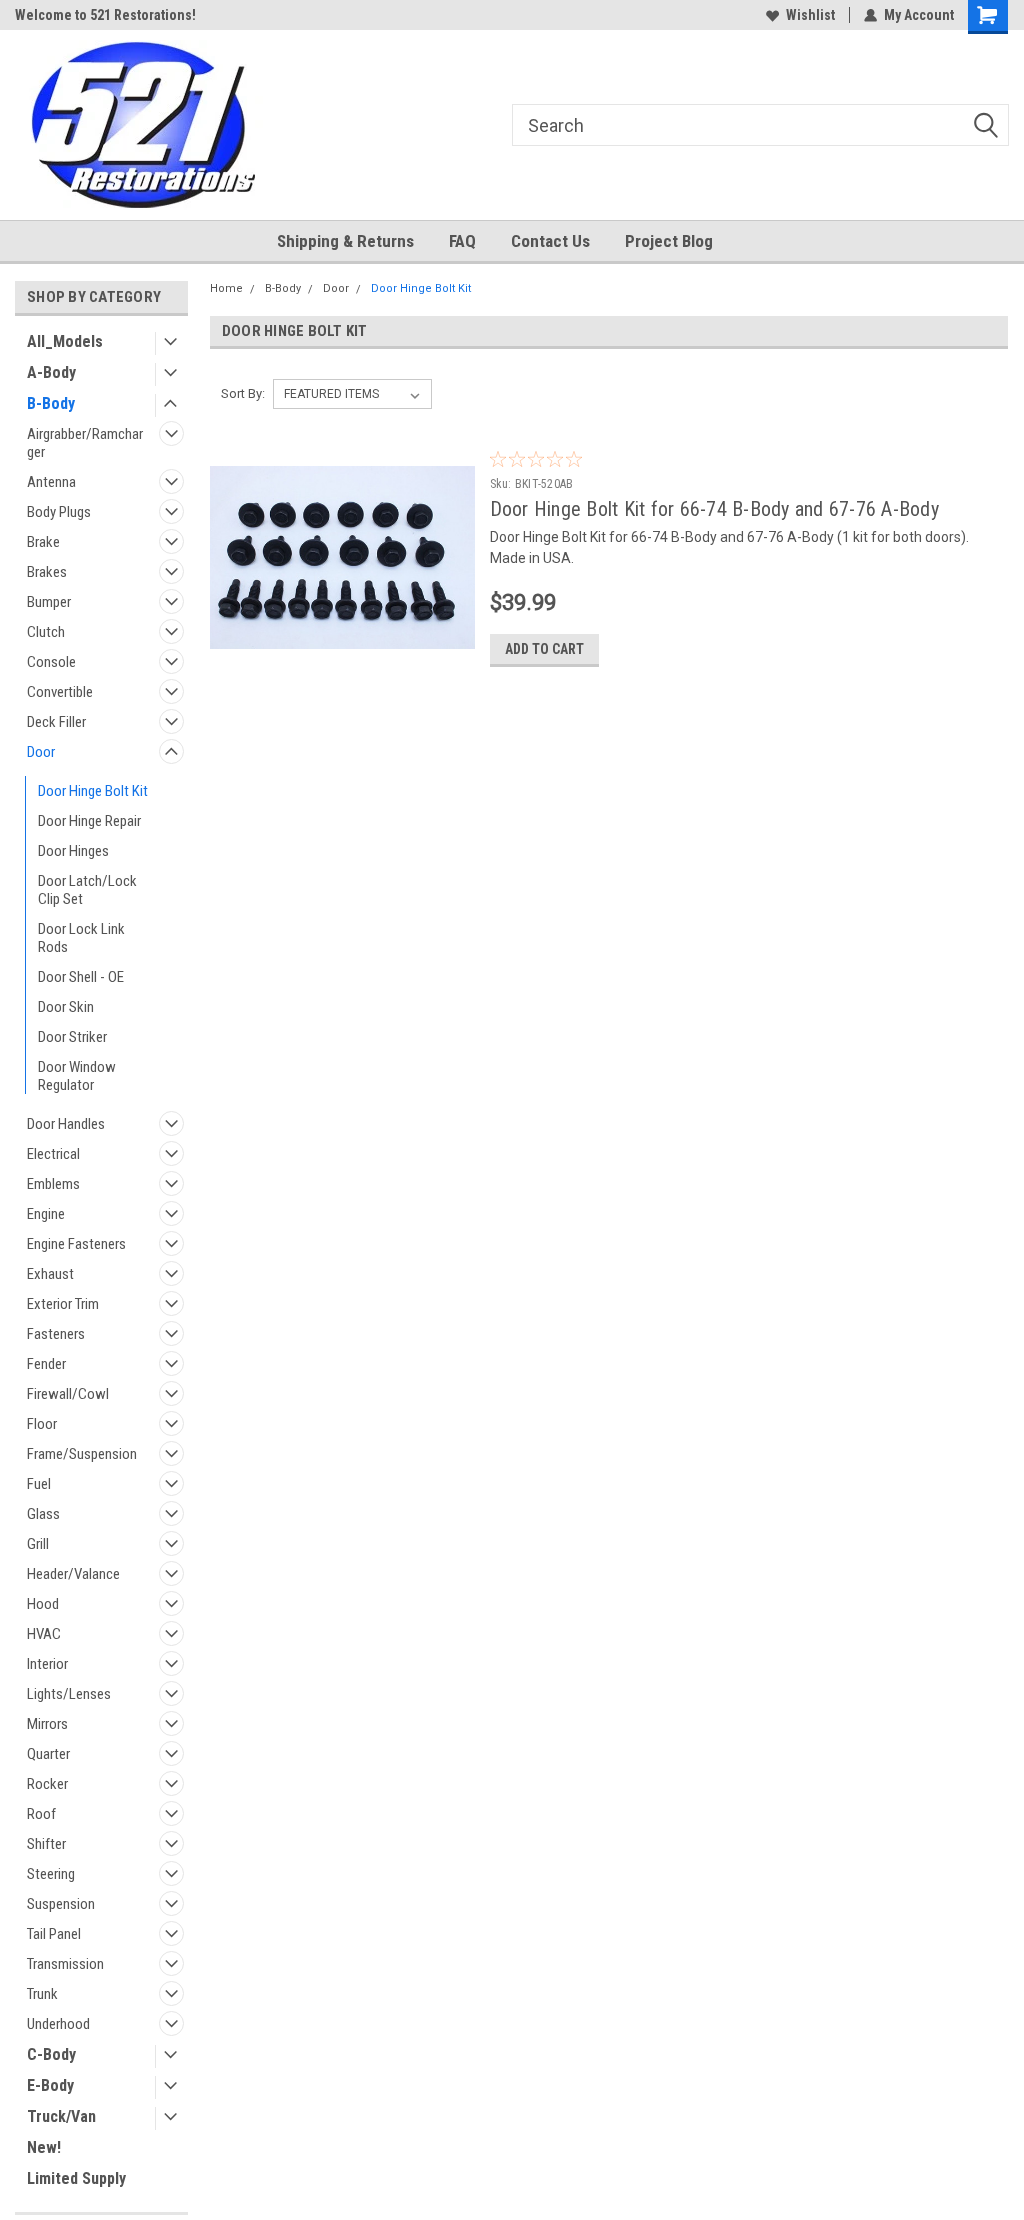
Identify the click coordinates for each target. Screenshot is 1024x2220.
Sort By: (243, 393)
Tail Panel (54, 1934)
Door (41, 752)
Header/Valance (73, 1574)
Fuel (39, 1484)
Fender (46, 1364)
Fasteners (56, 1334)
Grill (38, 1544)
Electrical (53, 1154)
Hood (43, 1604)
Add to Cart (544, 649)
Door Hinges (73, 851)
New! (44, 2147)
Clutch (46, 632)
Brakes (47, 572)
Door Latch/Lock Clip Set (87, 890)
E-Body (50, 2085)
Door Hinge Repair (89, 821)
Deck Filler (56, 722)
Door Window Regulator (77, 1076)
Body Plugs (59, 512)
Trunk (42, 1994)
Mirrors (47, 1724)
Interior (47, 1664)
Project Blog (669, 241)
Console (51, 662)
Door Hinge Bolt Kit (93, 791)
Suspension (61, 1904)
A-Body (51, 372)
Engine (46, 1214)
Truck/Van (61, 2116)
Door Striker (72, 1037)
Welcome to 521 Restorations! (105, 15)
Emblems (53, 1184)
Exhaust (50, 1274)
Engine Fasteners (76, 1244)
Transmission (65, 1964)
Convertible (60, 692)
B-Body (51, 403)
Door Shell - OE (81, 977)
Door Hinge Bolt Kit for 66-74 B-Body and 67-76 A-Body (714, 509)
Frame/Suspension (82, 1454)
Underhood (58, 2024)
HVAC (44, 1634)
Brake (43, 542)
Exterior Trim (63, 1304)
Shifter (46, 1844)
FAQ (462, 241)
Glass (43, 1514)
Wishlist (810, 15)
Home (226, 288)
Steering (51, 1874)
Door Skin (66, 1007)
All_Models (65, 341)
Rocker (47, 1784)
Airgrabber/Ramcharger (85, 443)
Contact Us (550, 241)
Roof (41, 1814)
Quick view (342, 667)
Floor (42, 1424)
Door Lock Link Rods (81, 938)
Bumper (49, 602)
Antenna (51, 482)
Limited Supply (76, 2178)
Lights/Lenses (69, 1694)
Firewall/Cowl (68, 1394)
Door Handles (66, 1124)
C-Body (51, 2054)
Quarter (48, 1754)
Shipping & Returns (345, 241)
